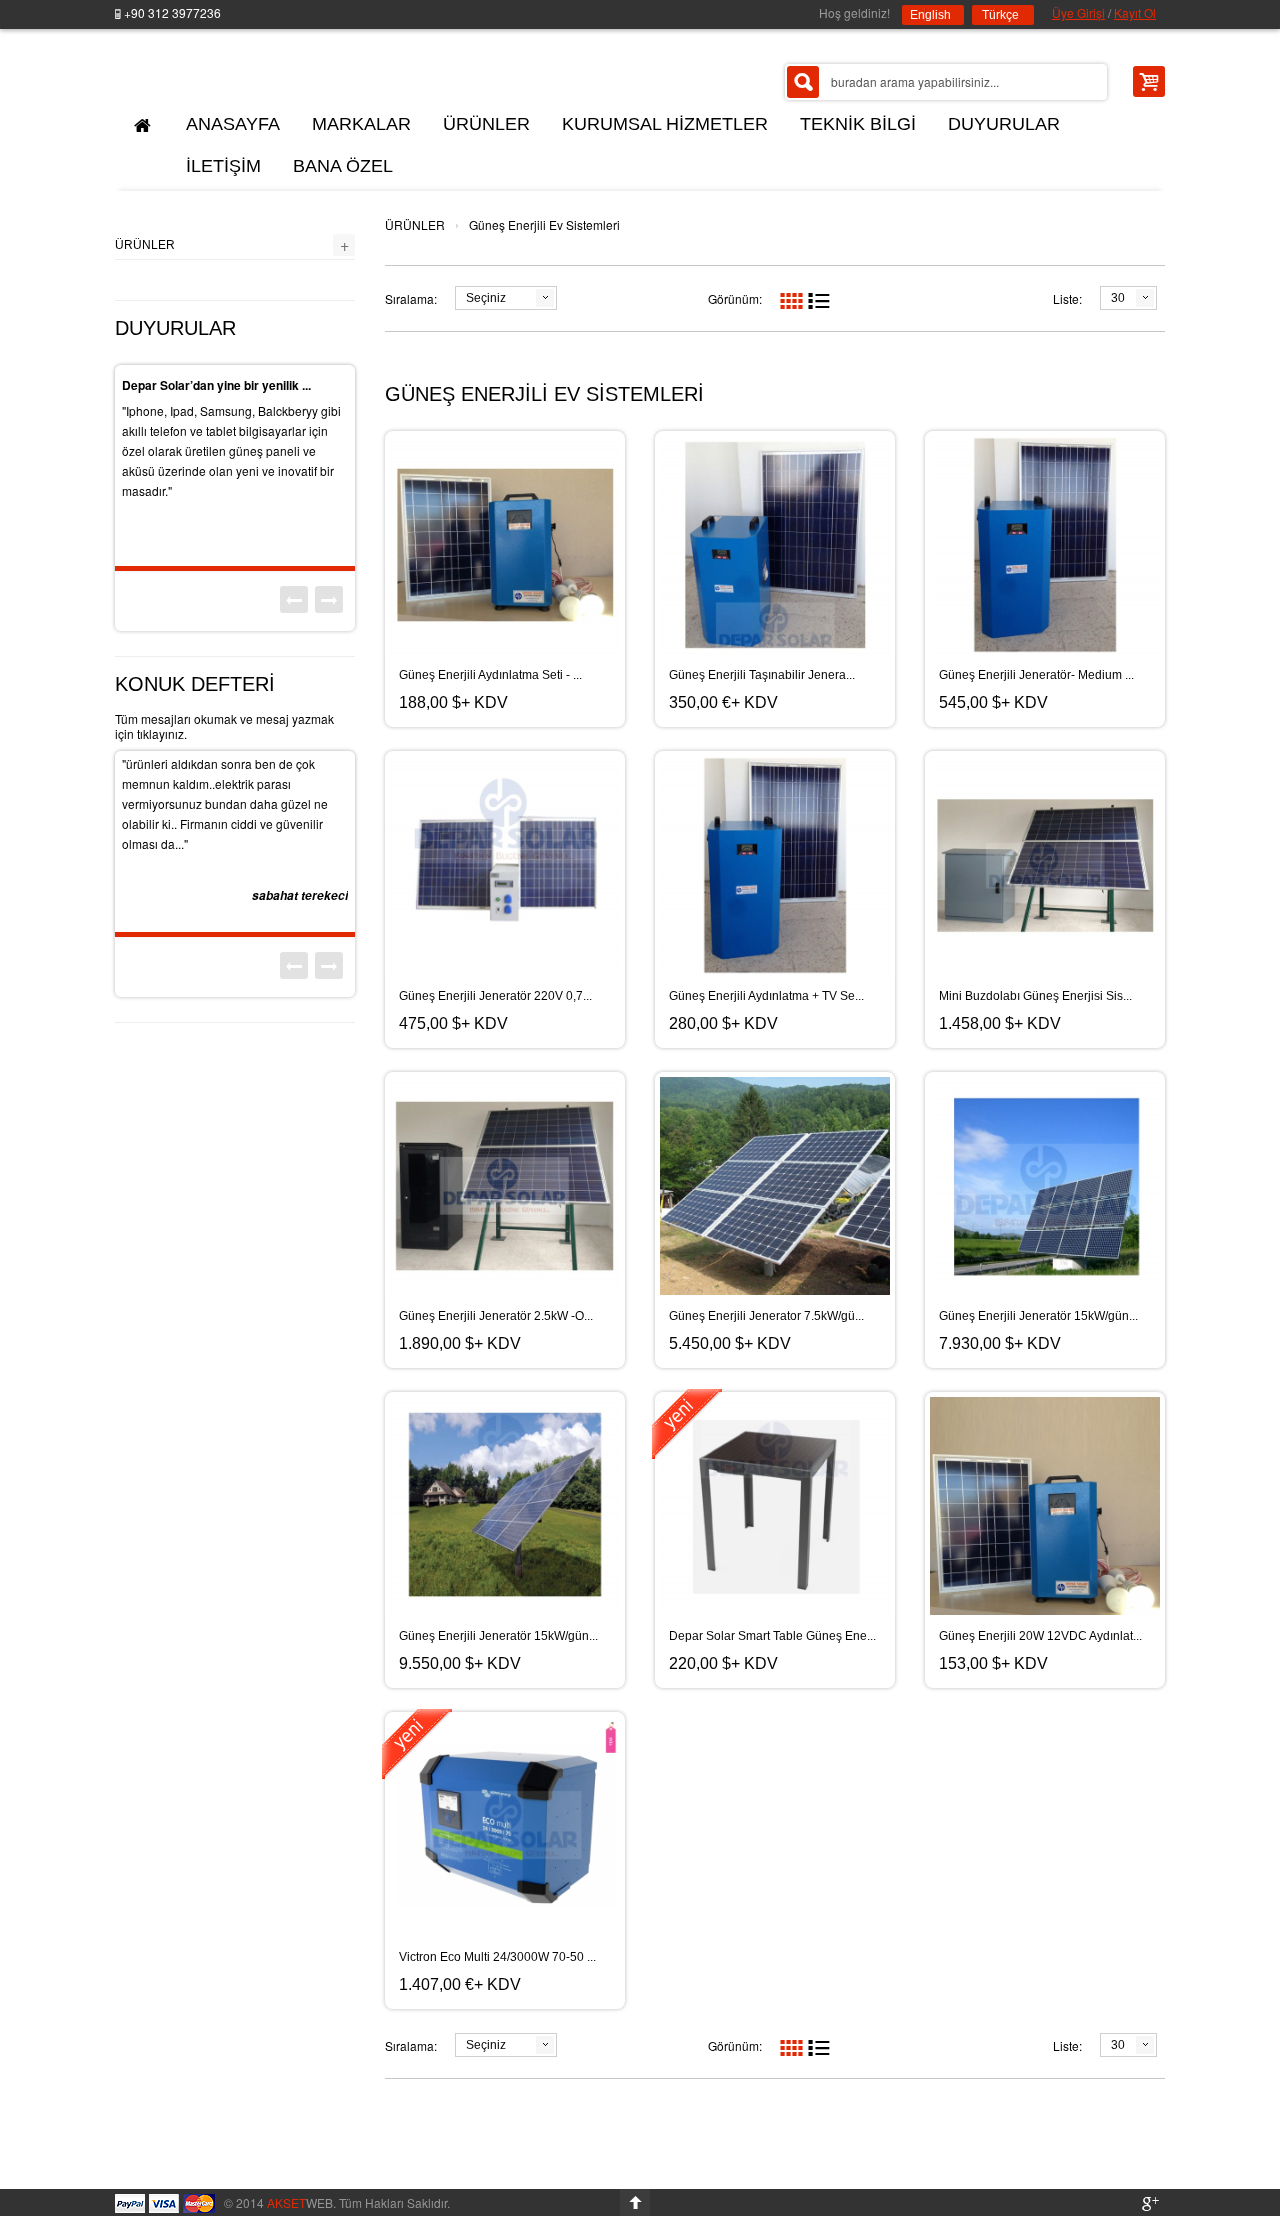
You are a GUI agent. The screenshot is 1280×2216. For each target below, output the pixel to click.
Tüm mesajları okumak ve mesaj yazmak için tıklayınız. (224, 726)
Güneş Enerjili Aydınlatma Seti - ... (490, 675)
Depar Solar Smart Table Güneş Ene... (772, 1636)
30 (1118, 298)
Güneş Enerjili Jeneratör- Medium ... (1036, 675)
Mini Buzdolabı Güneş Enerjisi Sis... (1035, 996)
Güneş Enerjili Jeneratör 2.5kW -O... (496, 1316)
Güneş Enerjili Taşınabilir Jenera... (762, 675)
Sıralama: (411, 298)
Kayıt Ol (1135, 12)
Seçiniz (486, 298)
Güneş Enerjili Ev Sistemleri (544, 224)
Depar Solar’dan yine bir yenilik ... (216, 385)
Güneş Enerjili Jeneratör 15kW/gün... (1038, 1316)
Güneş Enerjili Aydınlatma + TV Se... (766, 996)
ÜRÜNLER (415, 224)
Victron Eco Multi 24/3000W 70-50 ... (497, 1957)
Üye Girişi (1078, 12)
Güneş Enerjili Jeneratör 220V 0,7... (495, 996)
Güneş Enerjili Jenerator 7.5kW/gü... (766, 1316)
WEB (300, 2202)
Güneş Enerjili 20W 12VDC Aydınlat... (1040, 1636)
